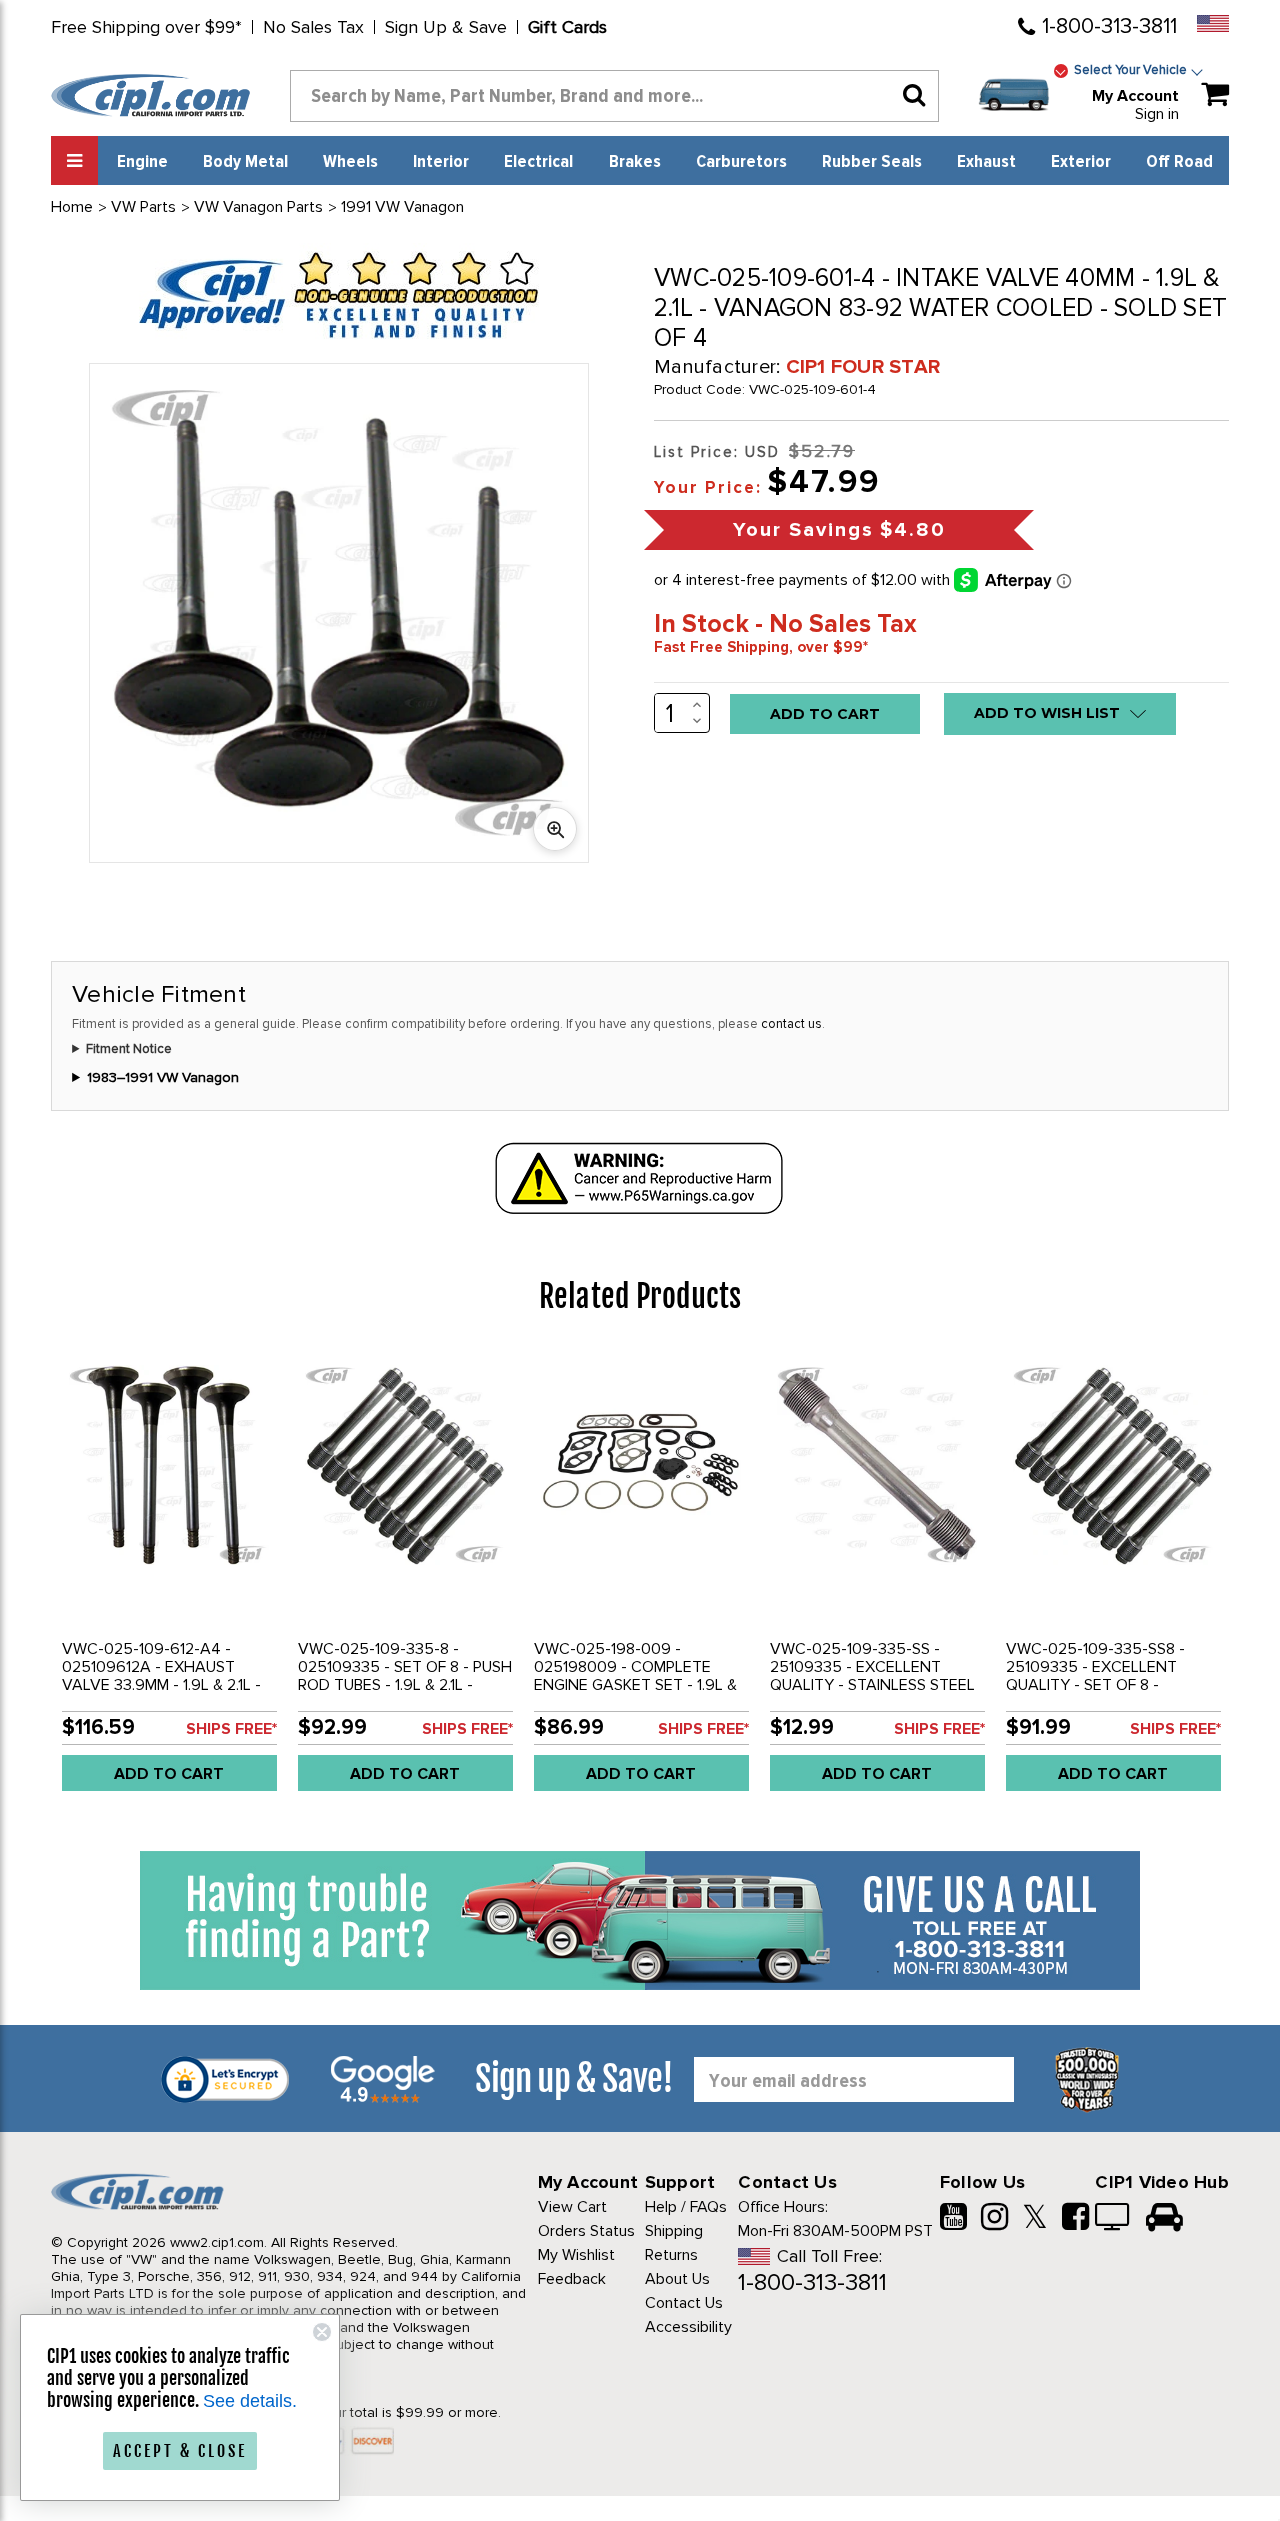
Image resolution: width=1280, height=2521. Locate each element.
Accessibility (688, 2327)
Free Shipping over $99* (146, 27)
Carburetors (741, 162)
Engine (142, 162)
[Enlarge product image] (555, 829)
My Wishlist (576, 2255)
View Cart (572, 2207)
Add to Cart (169, 1774)
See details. (250, 2401)
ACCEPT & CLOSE (180, 2451)
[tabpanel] (169, 1578)
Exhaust (986, 162)
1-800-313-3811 (1109, 26)
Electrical (538, 162)
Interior (441, 162)
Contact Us (684, 2303)
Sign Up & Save (446, 27)
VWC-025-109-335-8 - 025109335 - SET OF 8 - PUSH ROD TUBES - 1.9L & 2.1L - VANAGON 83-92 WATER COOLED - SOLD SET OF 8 (405, 1685)
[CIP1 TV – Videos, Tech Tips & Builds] (1113, 2219)
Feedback (572, 2279)
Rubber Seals (872, 162)
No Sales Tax (313, 27)
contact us (791, 1024)
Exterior (1081, 162)
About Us (677, 2279)
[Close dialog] (322, 2332)
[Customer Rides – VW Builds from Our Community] (1164, 2219)
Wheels (350, 162)
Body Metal (245, 162)
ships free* (231, 1729)
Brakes (635, 162)
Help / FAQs (686, 2207)
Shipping (674, 2231)
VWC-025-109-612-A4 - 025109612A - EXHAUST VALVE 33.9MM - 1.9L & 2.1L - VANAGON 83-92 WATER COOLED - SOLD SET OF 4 (161, 1685)
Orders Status (586, 2231)
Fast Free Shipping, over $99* (761, 647)
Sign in (1157, 114)
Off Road (1179, 162)
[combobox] (615, 96)
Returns (671, 2255)
